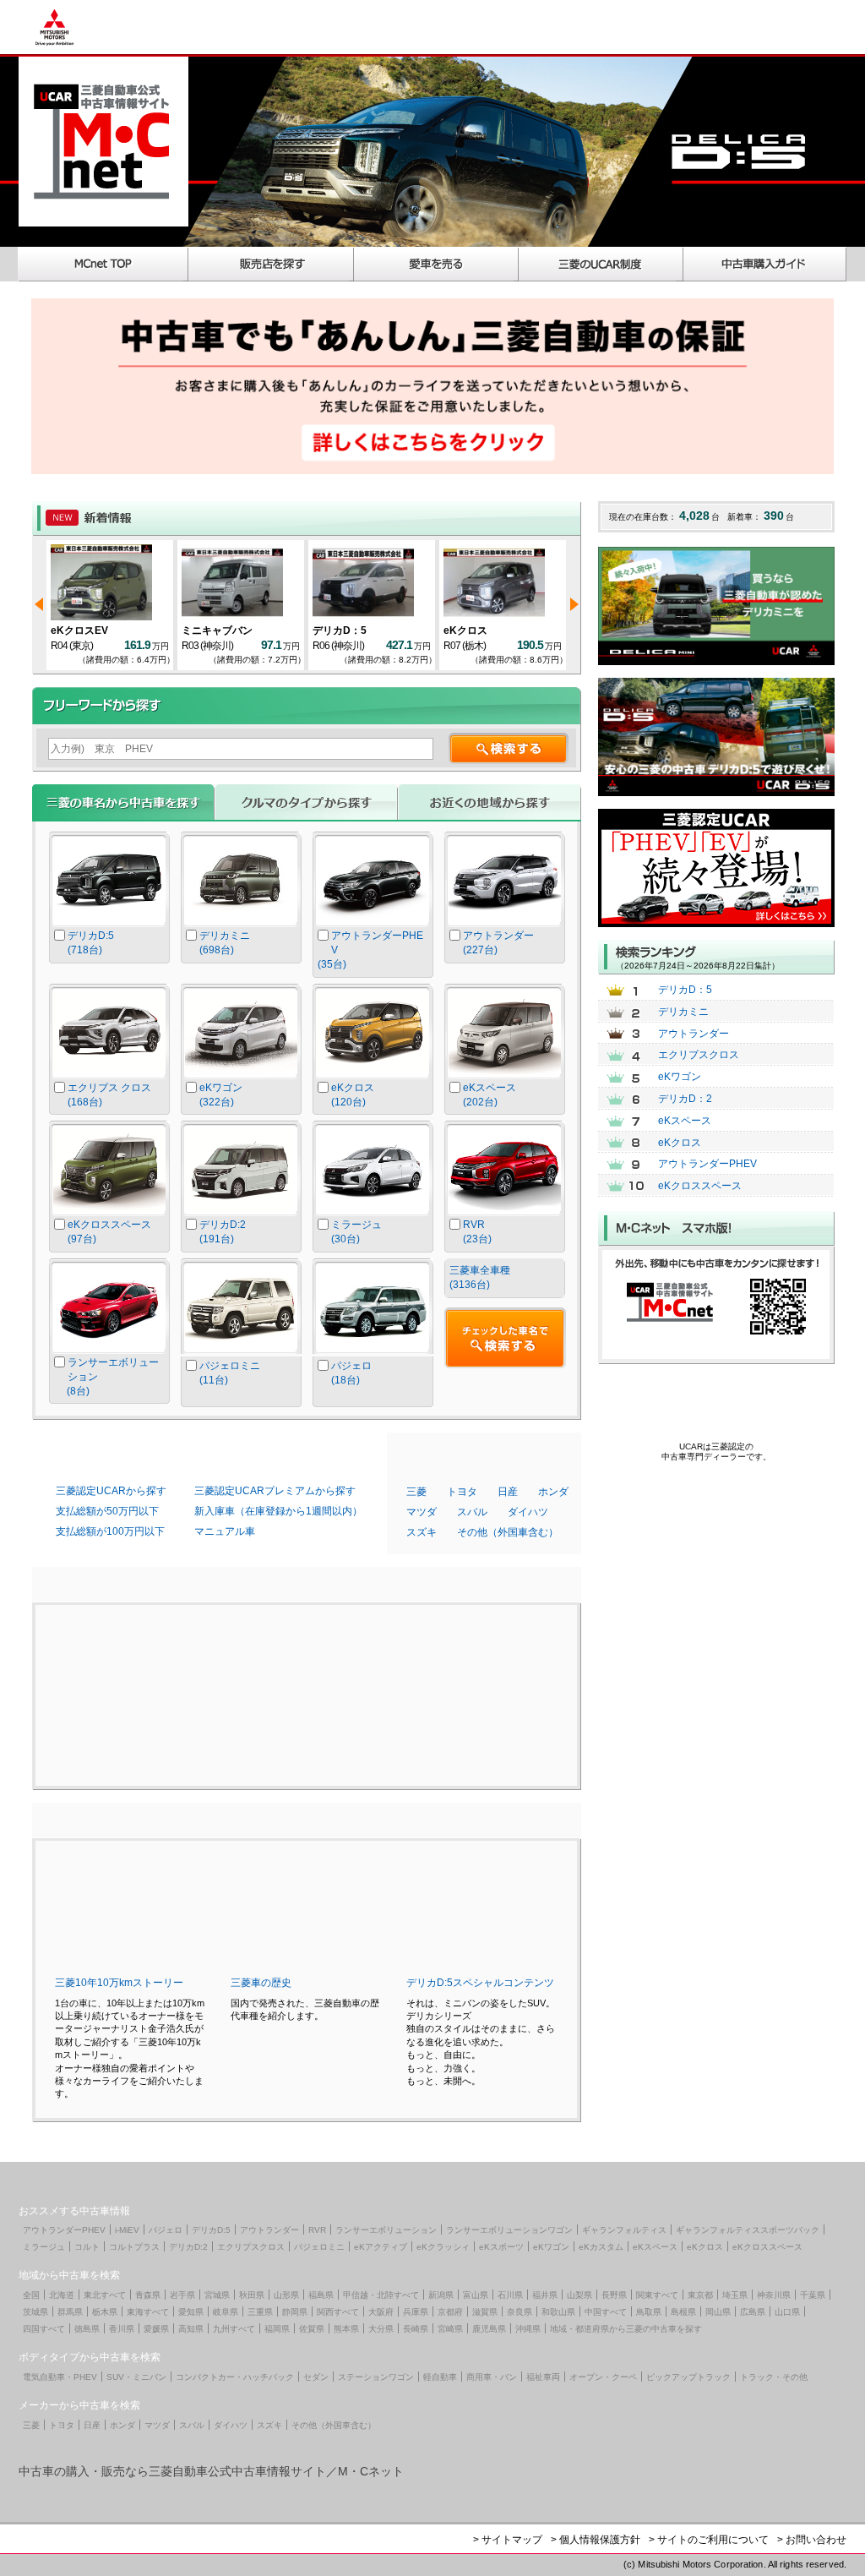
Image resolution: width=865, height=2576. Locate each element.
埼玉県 (735, 2295)
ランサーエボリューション (386, 2230)
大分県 (381, 2329)
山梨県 (579, 2295)
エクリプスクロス (699, 1055)
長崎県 (416, 2329)
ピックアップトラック (688, 2377)
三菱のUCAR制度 (601, 264)
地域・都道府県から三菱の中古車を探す (626, 2329)
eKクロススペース (700, 1186)
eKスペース (685, 1121)
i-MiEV (127, 2230)
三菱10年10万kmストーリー (119, 1983)
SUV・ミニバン (136, 2377)
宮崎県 (450, 2329)
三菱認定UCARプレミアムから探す (275, 1491)
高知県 (191, 2329)
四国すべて (44, 2329)
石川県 (510, 2295)
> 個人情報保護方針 (596, 2540)
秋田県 (252, 2295)
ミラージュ (44, 2247)
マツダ (422, 1512)
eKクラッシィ (443, 2247)
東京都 (700, 2295)
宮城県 (217, 2295)
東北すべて (105, 2295)
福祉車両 (543, 2377)
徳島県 (87, 2329)
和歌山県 (558, 2312)
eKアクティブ (381, 2247)
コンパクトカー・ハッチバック (235, 2377)
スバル (472, 1512)
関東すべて (657, 2295)
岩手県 (182, 2295)
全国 (31, 2295)
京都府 (450, 2312)
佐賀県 (312, 2329)
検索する (509, 748)
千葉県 (813, 2295)
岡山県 (718, 2312)
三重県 (260, 2312)
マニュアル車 (225, 1531)
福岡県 (277, 2329)
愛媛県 (156, 2329)
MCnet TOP (103, 264)
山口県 (787, 2312)
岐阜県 (226, 2312)
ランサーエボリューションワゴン (509, 2230)
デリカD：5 (307, 630)
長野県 (614, 2295)
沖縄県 (528, 2329)
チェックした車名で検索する (505, 1338)
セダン (316, 2377)
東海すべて (148, 2312)
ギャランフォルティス (624, 2230)
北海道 (62, 2295)
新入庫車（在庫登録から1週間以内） (278, 1511)
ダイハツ (528, 1512)
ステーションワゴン (376, 2377)
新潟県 (441, 2295)
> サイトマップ (508, 2540)
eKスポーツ (501, 2247)
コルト (87, 2247)
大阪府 (381, 2312)
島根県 (683, 2312)
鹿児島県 (489, 2329)
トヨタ (462, 1492)
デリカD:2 (188, 2247)
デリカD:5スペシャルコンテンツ (480, 1983)
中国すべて (606, 2312)
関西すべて (338, 2312)
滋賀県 (485, 2312)
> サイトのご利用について (709, 2540)
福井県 (545, 2295)
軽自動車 (440, 2377)
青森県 (148, 2295)
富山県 (476, 2295)
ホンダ (553, 1492)
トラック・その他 (774, 2377)
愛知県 (191, 2312)
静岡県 (295, 2312)
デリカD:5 (211, 2230)
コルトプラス (134, 2247)
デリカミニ (683, 1012)
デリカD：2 (685, 1099)
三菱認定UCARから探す (111, 1491)
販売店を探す (271, 264)
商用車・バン (492, 2377)
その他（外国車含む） (508, 1532)
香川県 (122, 2329)
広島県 (753, 2312)
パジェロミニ (319, 2247)
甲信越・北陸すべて (381, 2295)
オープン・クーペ (603, 2377)
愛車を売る (436, 264)
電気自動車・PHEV (60, 2377)
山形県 (286, 2295)
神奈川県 (774, 2295)
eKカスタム (601, 2247)
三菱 (416, 1492)
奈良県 (520, 2312)
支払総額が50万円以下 (107, 1511)
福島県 (321, 2295)
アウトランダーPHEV (707, 1164)
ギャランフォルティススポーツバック (748, 2230)
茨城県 (35, 2312)
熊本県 (346, 2329)
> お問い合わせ (812, 2540)
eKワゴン (680, 1077)
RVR (317, 2230)
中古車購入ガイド (765, 264)
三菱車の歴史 (261, 1983)
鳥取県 (649, 2312)
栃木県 (105, 2312)
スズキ (422, 1532)
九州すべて (234, 2329)
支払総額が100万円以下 (110, 1531)
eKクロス (432, 630)
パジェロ (166, 2230)
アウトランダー (694, 1034)
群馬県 (70, 2312)
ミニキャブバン (184, 630)
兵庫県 (416, 2312)
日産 (508, 1492)
